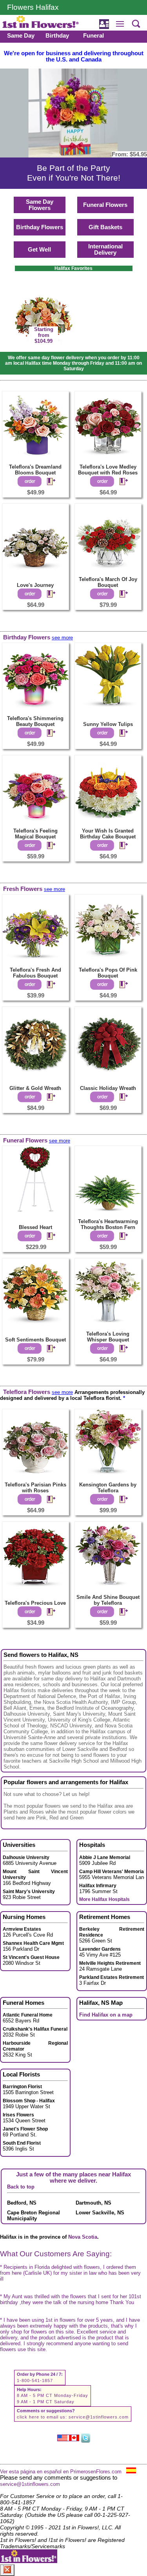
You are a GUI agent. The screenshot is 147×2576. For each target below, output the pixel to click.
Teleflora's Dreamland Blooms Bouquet (35, 470)
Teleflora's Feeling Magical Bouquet (35, 834)
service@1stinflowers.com (99, 2417)
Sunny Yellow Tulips (108, 724)
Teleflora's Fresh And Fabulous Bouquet (35, 973)
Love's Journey (35, 585)
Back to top (21, 2187)
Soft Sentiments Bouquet (35, 1340)
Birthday (57, 36)
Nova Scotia (83, 2237)
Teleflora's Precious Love (35, 1603)
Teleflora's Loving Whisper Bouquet (108, 1337)
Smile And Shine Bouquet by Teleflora (108, 1600)
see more (62, 638)
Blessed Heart (35, 1227)
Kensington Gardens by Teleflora (108, 1488)
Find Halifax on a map (106, 2015)
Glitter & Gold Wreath (35, 1088)
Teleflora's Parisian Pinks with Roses (35, 1488)
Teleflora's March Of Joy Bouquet (108, 582)
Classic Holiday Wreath (108, 1088)
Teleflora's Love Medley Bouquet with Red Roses (108, 470)
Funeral (93, 36)
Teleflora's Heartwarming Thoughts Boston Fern (108, 1224)
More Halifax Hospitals (104, 1899)
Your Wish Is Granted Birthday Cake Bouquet (108, 834)
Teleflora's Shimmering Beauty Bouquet (35, 721)
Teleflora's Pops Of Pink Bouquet (108, 973)
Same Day (21, 36)
